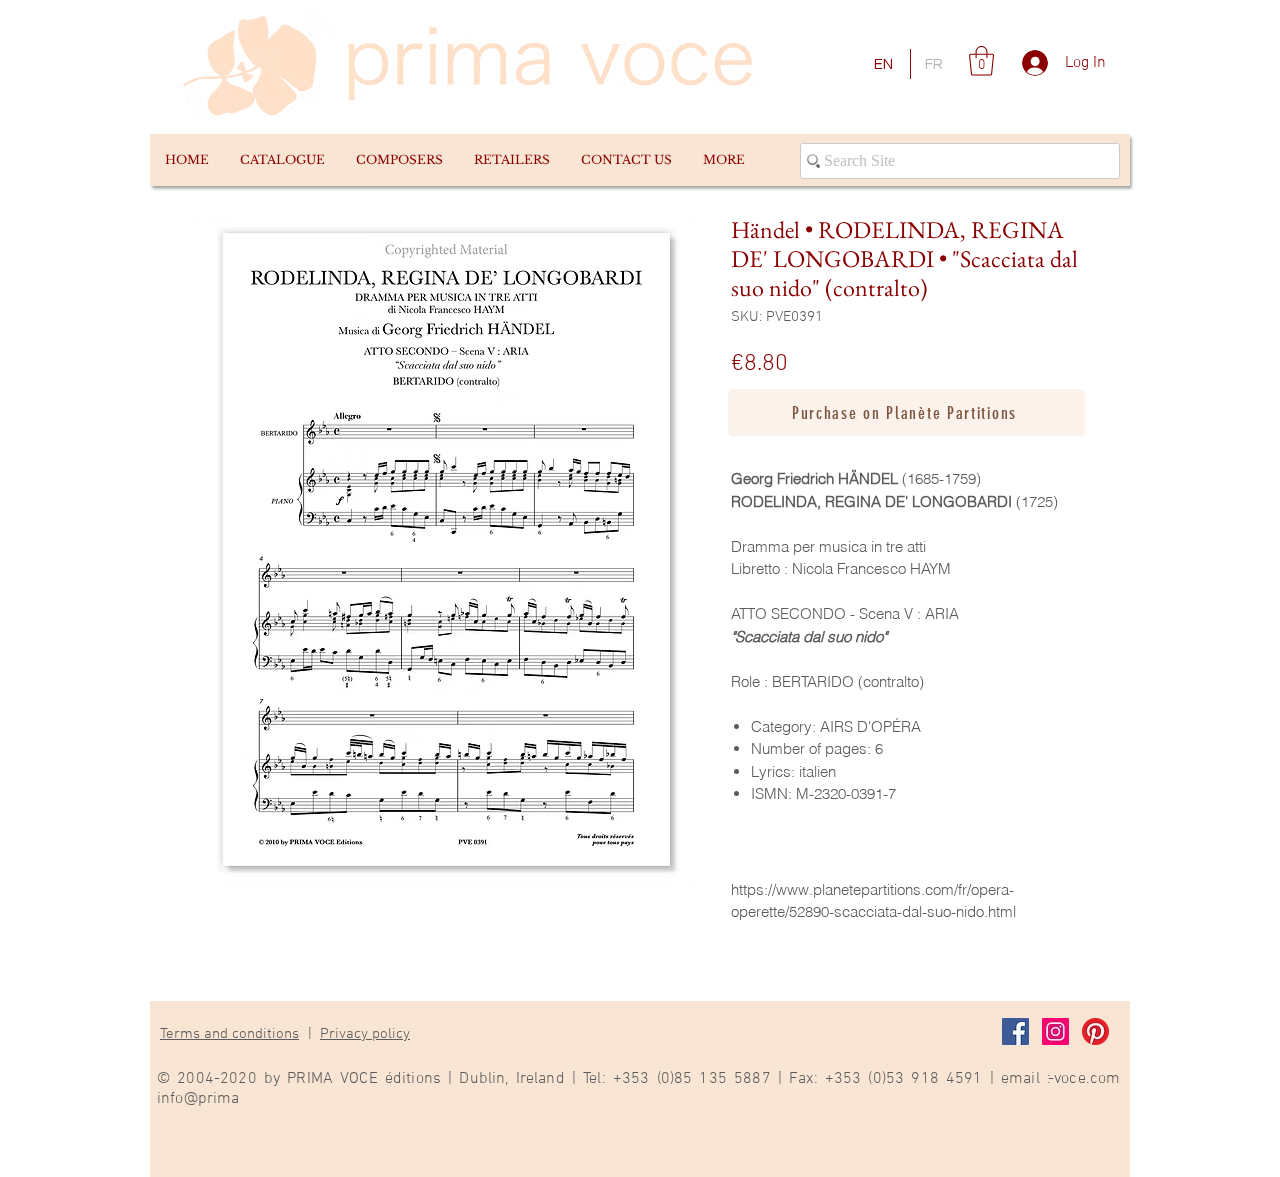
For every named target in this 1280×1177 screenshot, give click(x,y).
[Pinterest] (1095, 1031)
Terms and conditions (229, 1034)
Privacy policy (365, 1034)
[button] (282, 160)
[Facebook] (1015, 1031)
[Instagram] (1055, 1031)
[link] (981, 61)
